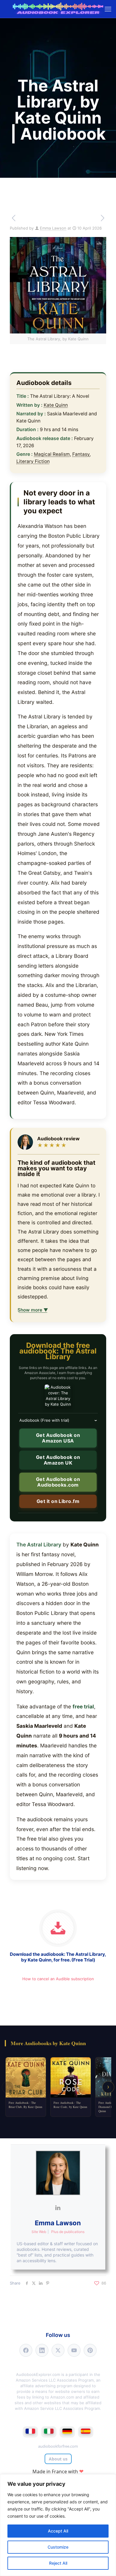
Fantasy (81, 454)
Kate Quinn (56, 405)
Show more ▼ (33, 1310)
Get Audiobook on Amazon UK (58, 1460)
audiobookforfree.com (58, 2446)
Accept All (58, 2531)
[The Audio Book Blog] (58, 9)
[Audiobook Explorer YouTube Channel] (74, 2350)
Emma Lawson (53, 228)
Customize (58, 2547)
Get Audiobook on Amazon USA (58, 1438)
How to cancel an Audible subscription (58, 1979)
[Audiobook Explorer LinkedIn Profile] (42, 2350)
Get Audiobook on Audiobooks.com (58, 1482)
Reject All (58, 2563)
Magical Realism (52, 454)
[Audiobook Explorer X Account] (58, 2350)
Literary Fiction (33, 461)
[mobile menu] (108, 9)
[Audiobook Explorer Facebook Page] (26, 2350)
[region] (58, 2525)
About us (58, 2459)
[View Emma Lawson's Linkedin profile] (58, 2208)
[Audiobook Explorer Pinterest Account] (90, 2350)
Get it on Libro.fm (58, 1501)
